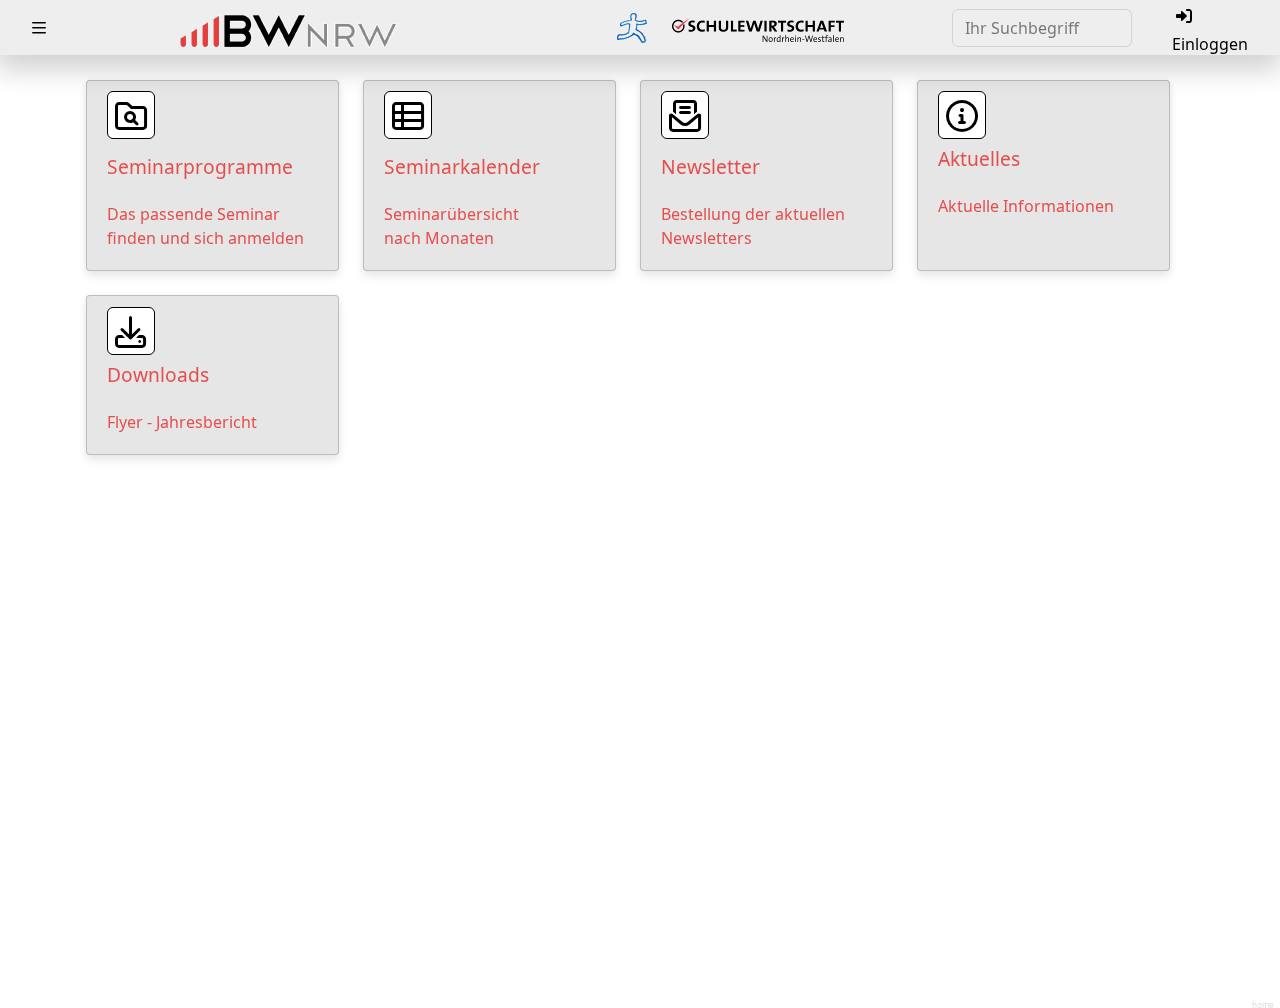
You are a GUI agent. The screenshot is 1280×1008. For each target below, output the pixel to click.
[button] (39, 28)
